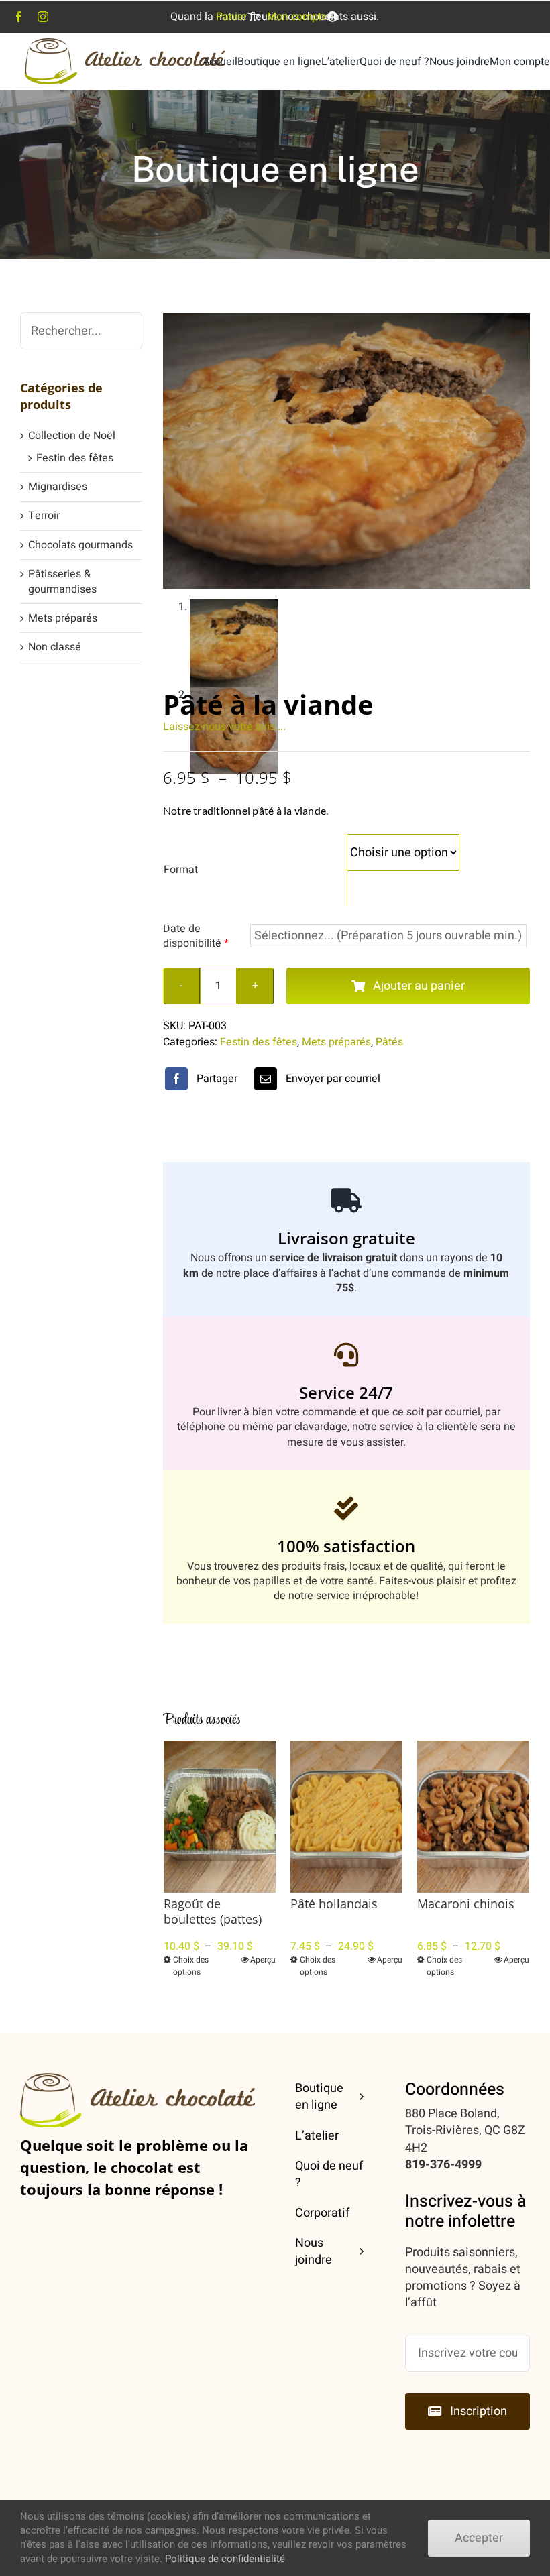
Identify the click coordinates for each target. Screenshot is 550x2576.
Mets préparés (336, 1042)
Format (181, 870)
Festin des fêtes (259, 1042)
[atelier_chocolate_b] (125, 44)
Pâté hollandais (334, 1904)
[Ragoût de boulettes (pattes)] (220, 1817)
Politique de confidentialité (225, 2559)
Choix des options (191, 1966)
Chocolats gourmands (80, 545)
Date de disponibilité (196, 936)
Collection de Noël (72, 436)
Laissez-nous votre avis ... (224, 727)
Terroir (44, 516)
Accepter (479, 2538)
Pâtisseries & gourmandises (62, 581)
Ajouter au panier (419, 986)
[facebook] (19, 17)
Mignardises (58, 487)
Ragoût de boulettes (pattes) (213, 1911)
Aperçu (263, 1960)
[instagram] (43, 17)
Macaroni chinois (466, 1904)
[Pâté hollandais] (346, 1817)
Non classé (55, 647)
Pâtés (389, 1042)
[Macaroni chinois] (473, 1817)
